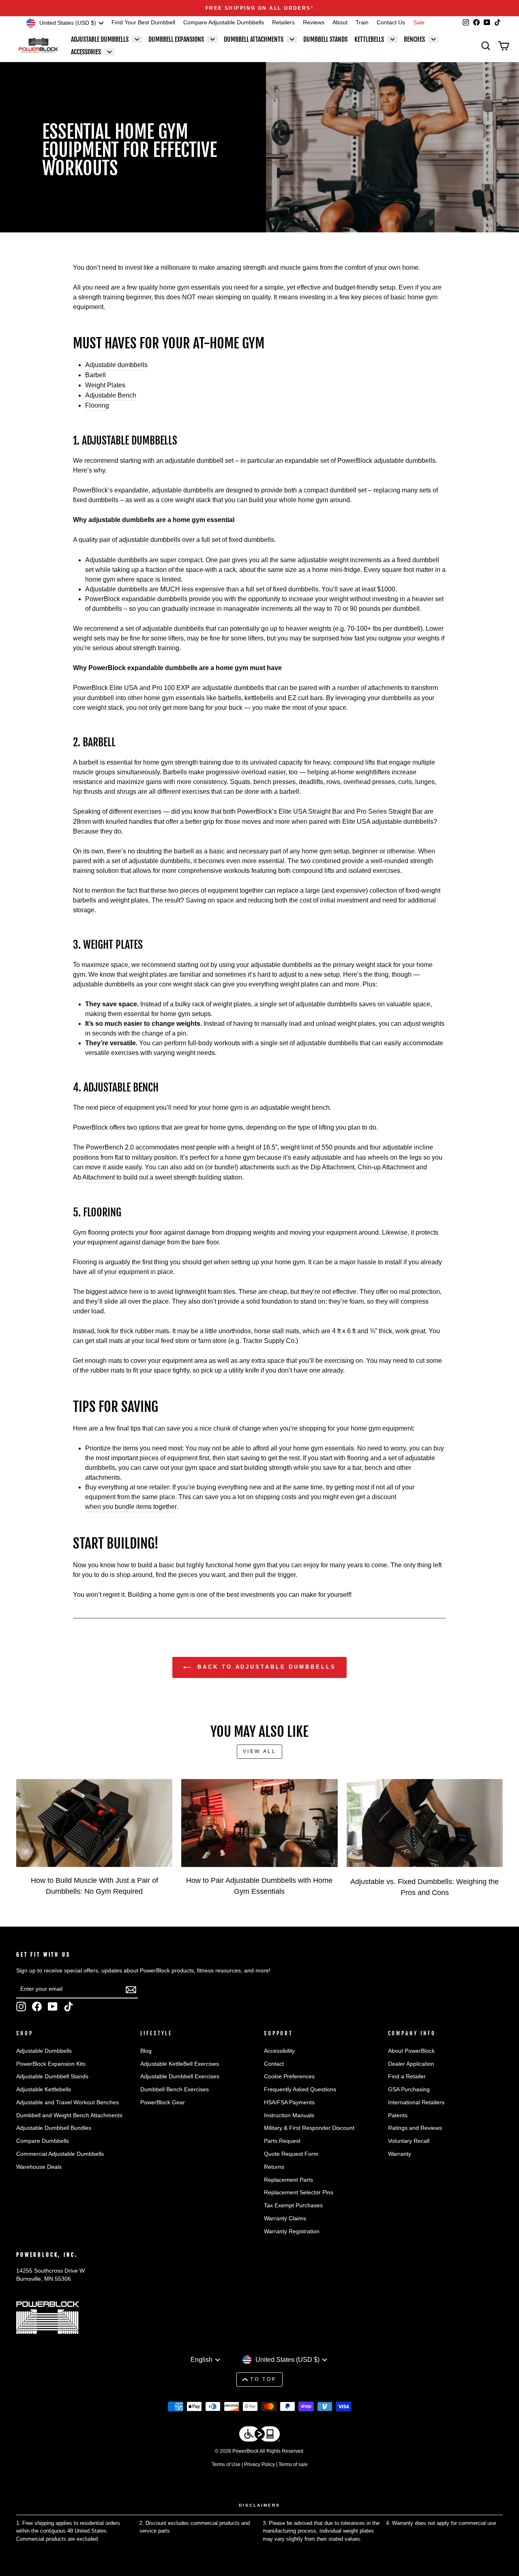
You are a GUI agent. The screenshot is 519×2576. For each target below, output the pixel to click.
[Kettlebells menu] (392, 39)
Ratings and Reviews (415, 2128)
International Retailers (416, 2102)
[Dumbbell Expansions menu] (212, 39)
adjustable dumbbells (150, 540)
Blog (146, 2051)
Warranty (400, 2154)
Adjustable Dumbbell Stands (52, 2076)
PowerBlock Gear (163, 2102)
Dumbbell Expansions (176, 39)
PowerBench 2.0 (110, 1147)
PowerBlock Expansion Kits (51, 2064)
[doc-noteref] (312, 8)
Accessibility (279, 2051)
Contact (274, 2064)
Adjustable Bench (111, 395)
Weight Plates (105, 385)
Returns (274, 2167)
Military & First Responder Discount (309, 2128)
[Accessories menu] (109, 52)
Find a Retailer (407, 2076)
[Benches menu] (433, 39)
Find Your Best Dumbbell (143, 23)
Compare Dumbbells (43, 2141)
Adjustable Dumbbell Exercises (180, 2076)
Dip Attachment (332, 1167)
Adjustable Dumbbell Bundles (54, 2128)
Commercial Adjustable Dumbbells (60, 2154)
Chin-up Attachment (386, 1167)
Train (362, 23)
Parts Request (282, 2141)
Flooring (97, 405)
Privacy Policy (259, 2464)
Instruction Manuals (289, 2115)
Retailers (283, 23)
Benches (414, 39)
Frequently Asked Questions (300, 2089)
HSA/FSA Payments (289, 2102)
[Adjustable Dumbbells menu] (137, 39)
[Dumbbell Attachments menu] (292, 39)
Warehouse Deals (39, 2167)
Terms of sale (293, 2464)
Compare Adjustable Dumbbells (224, 23)
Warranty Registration (292, 2231)
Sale (419, 23)
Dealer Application (411, 2064)
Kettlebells (369, 39)
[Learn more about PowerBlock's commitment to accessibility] (259, 2435)
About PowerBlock (411, 2051)
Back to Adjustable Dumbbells (265, 1667)
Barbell (95, 375)
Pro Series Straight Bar (389, 811)
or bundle (221, 1167)
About (340, 23)
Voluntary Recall (409, 2141)
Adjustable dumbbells (116, 365)
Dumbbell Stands (325, 39)
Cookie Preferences (289, 2076)
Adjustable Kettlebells (44, 2089)
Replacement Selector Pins (299, 2193)
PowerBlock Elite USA (105, 688)
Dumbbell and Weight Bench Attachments (69, 2115)
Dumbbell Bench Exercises (175, 2089)
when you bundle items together (131, 1507)
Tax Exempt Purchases (293, 2205)
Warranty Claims (285, 2218)
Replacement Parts (288, 2180)
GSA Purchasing (409, 2089)
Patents (398, 2115)
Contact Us (391, 23)
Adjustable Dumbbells (100, 39)
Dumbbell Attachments (254, 39)
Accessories (86, 52)
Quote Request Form (291, 2154)
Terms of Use (226, 2464)
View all (260, 1751)
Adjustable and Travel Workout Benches (68, 2102)
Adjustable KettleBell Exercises (180, 2064)
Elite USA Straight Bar (310, 811)
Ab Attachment (94, 1177)
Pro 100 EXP (171, 688)
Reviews (314, 23)
